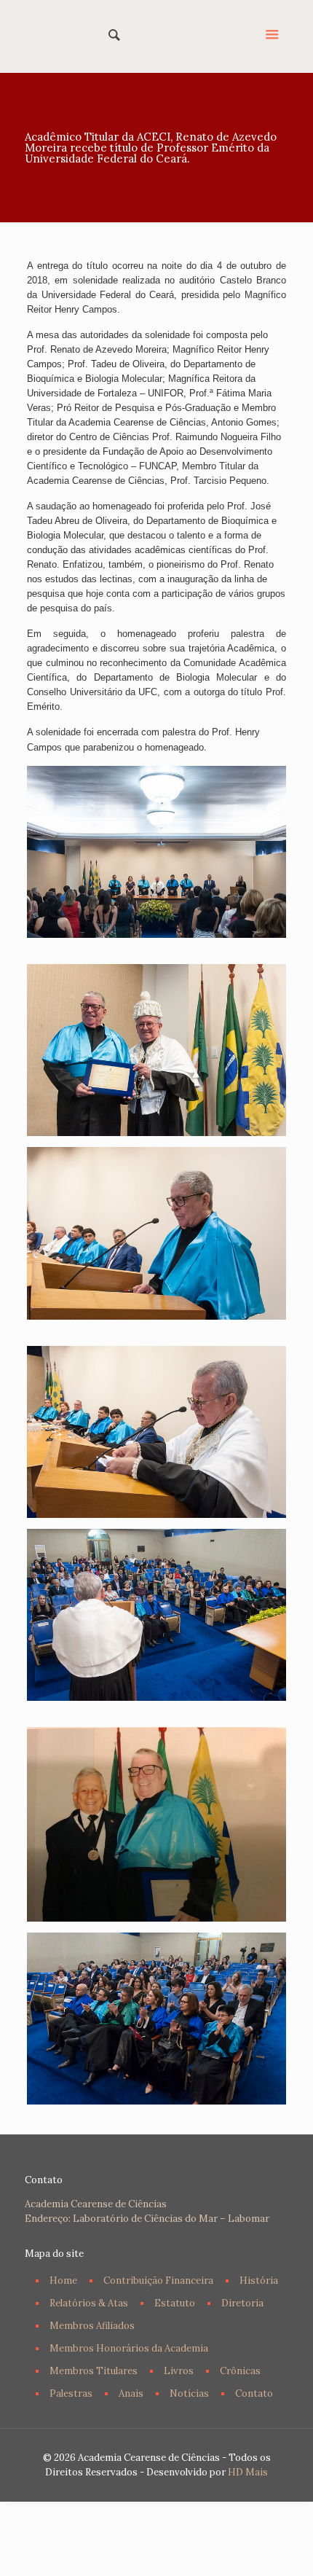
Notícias (189, 2393)
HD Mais (248, 2472)
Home (63, 2281)
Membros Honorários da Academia (129, 2348)
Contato (254, 2393)
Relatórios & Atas (89, 2303)
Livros (179, 2371)
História (259, 2281)
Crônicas (240, 2371)
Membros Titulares (94, 2371)
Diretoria (242, 2303)
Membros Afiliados (92, 2326)
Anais (131, 2393)
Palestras (71, 2393)
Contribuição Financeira (158, 2281)
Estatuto (175, 2303)
